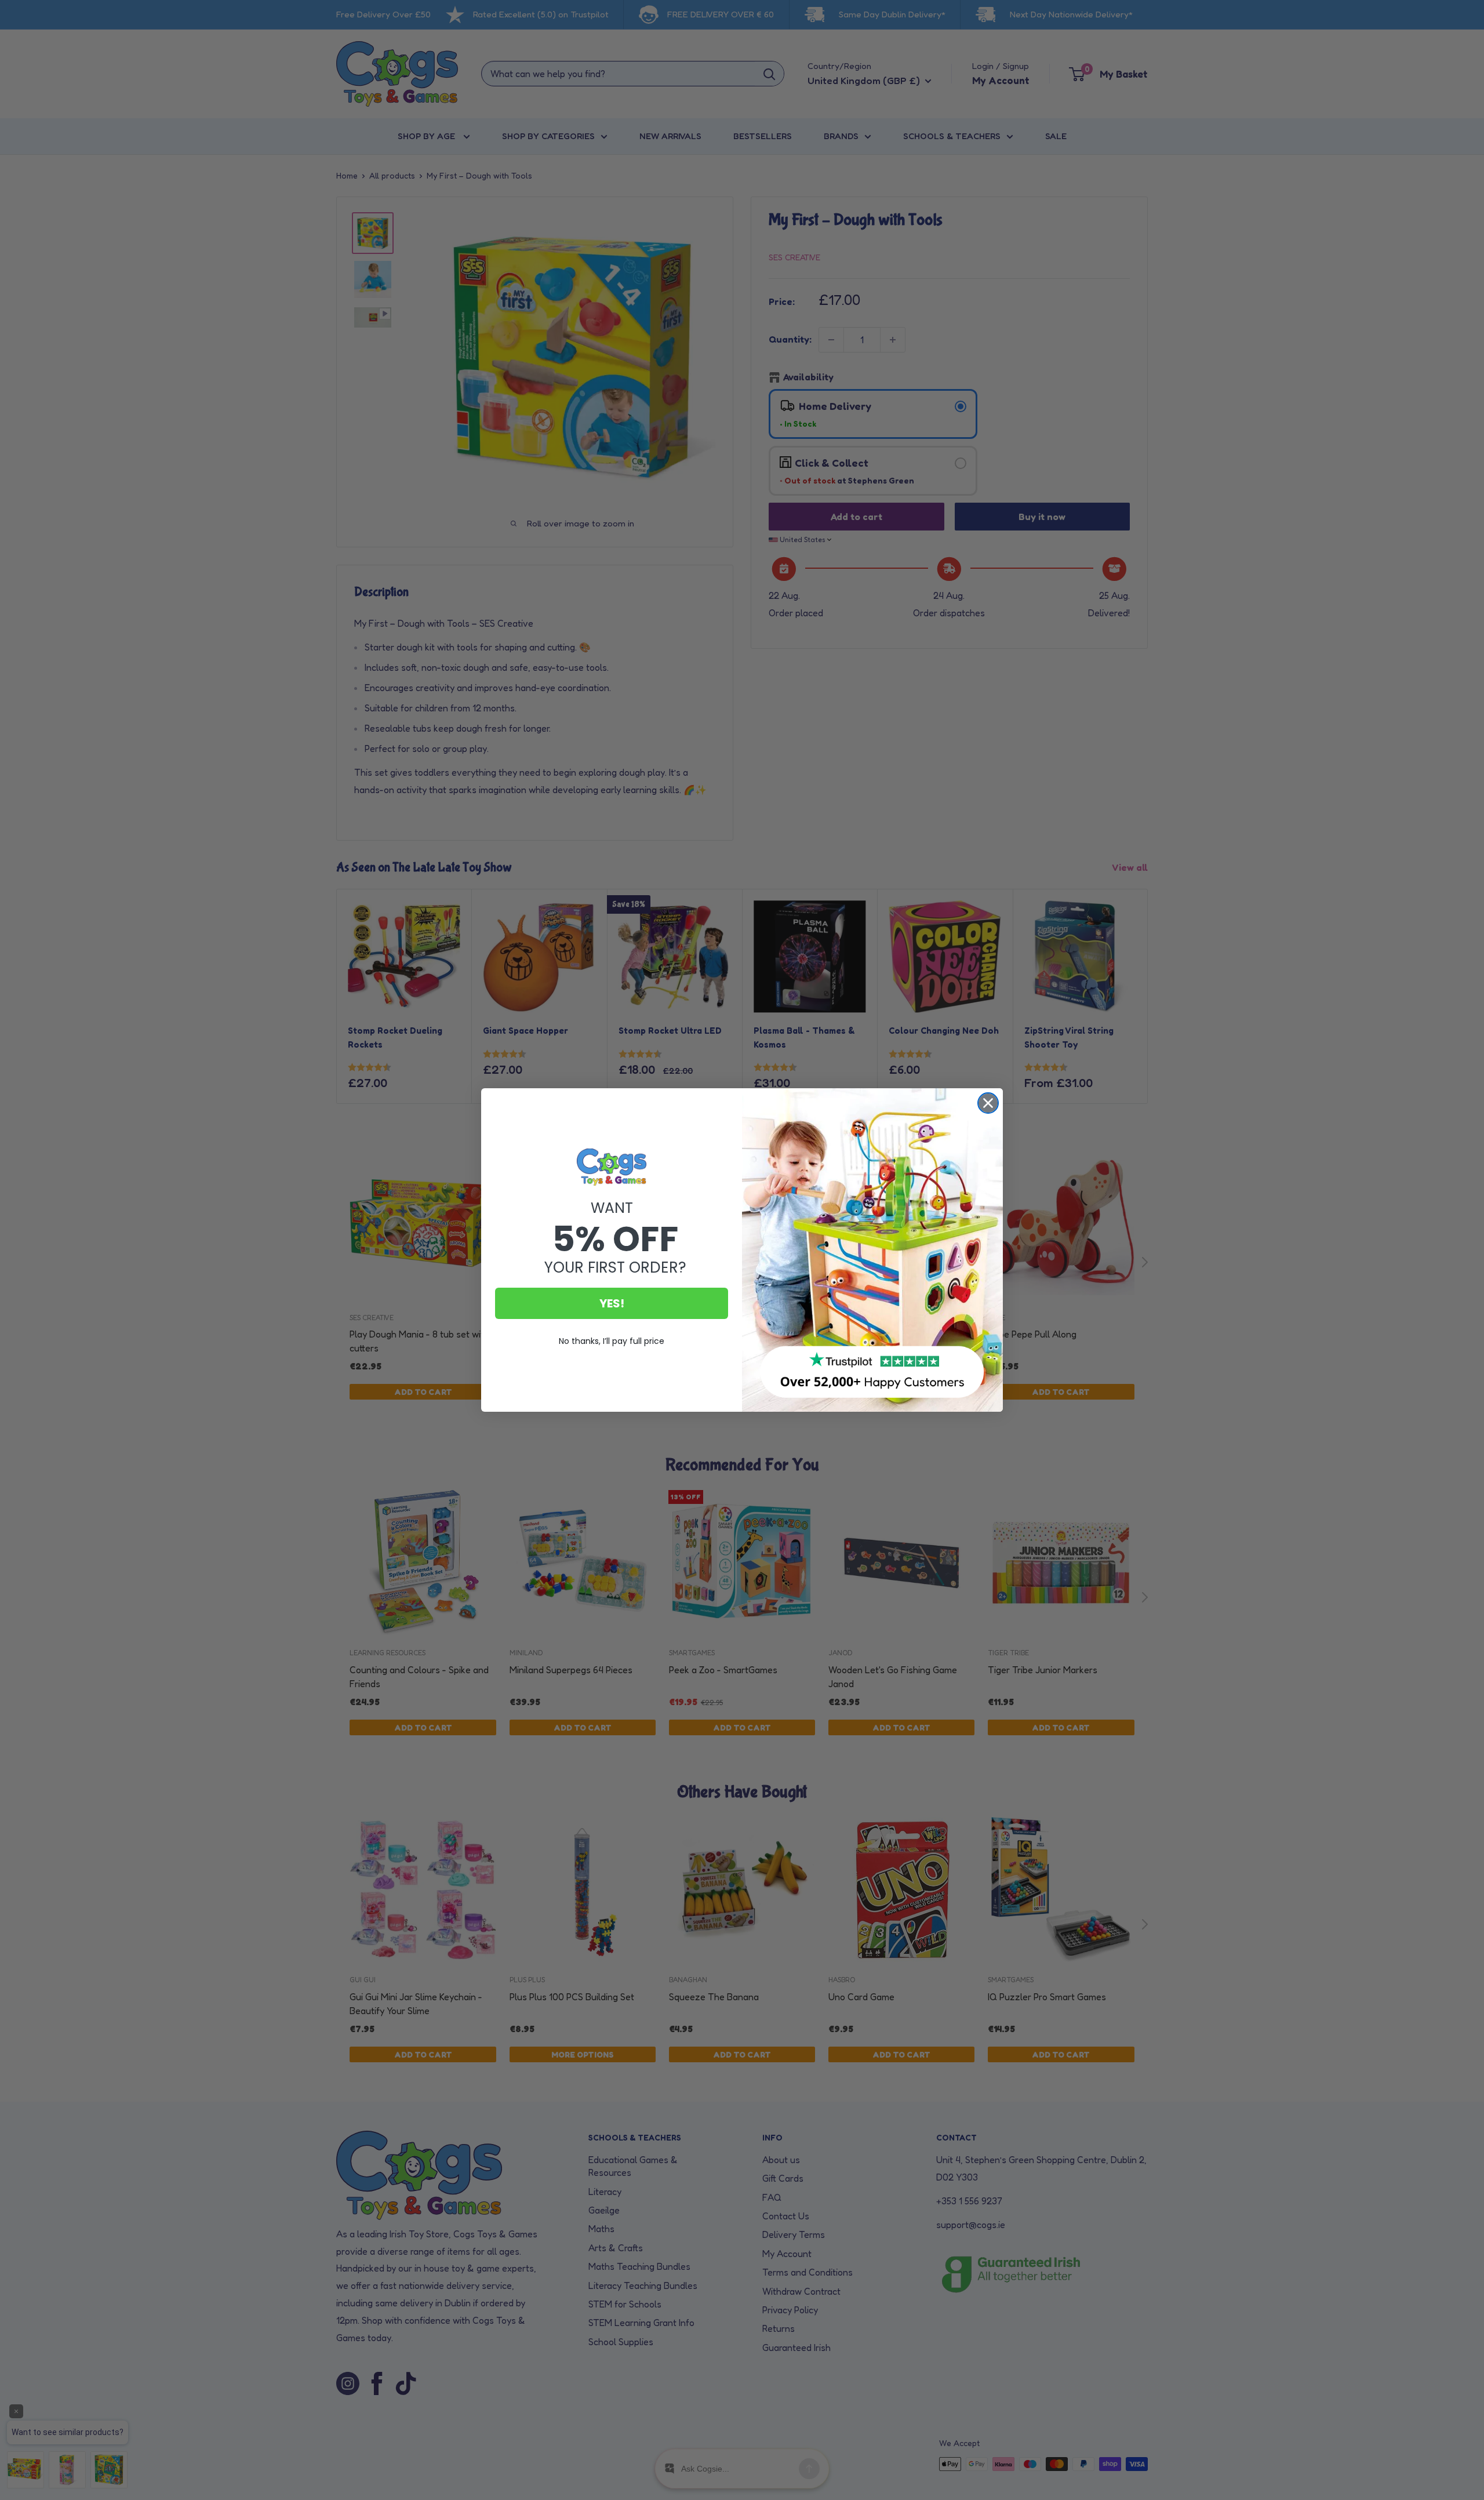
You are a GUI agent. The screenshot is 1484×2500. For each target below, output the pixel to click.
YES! (612, 1303)
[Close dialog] (988, 1103)
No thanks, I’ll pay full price (612, 1341)
